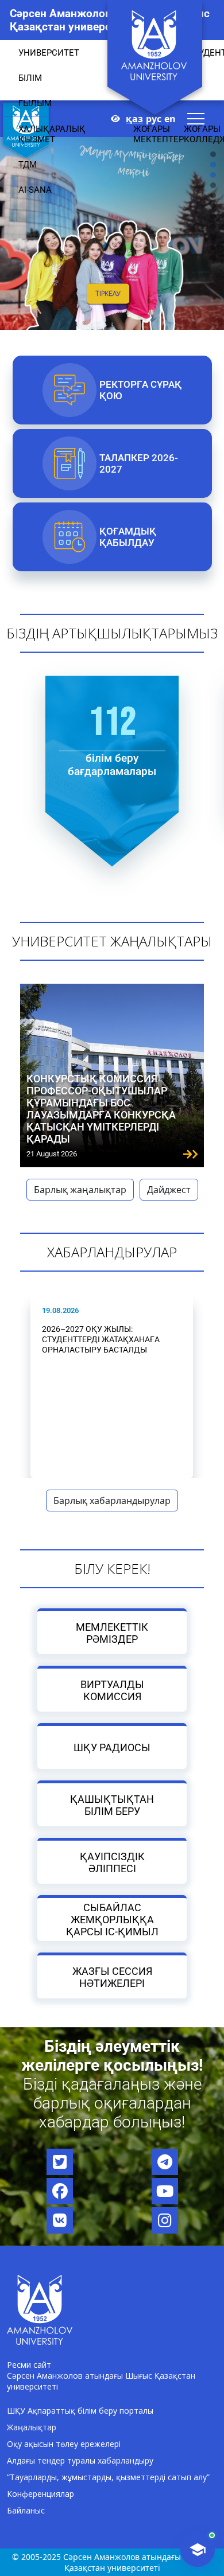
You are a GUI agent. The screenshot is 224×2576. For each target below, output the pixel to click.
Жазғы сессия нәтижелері (112, 1977)
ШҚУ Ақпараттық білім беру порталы (80, 2411)
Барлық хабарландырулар (112, 1501)
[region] (112, 206)
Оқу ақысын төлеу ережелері (64, 2444)
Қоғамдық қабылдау (127, 537)
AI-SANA (35, 190)
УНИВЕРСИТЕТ (49, 53)
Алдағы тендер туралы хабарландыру (80, 2460)
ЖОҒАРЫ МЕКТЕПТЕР (159, 134)
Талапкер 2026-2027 (138, 463)
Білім (30, 78)
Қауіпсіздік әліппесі (112, 1862)
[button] (213, 206)
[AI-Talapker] (198, 2550)
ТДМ (28, 165)
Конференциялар (40, 2494)
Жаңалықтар (32, 2427)
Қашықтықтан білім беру (112, 1805)
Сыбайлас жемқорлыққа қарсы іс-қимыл (112, 1920)
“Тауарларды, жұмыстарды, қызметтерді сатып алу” (108, 2477)
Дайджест (169, 1190)
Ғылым (35, 103)
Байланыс (26, 2510)
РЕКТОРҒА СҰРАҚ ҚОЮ (140, 390)
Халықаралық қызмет (52, 134)
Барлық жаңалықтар (80, 1190)
